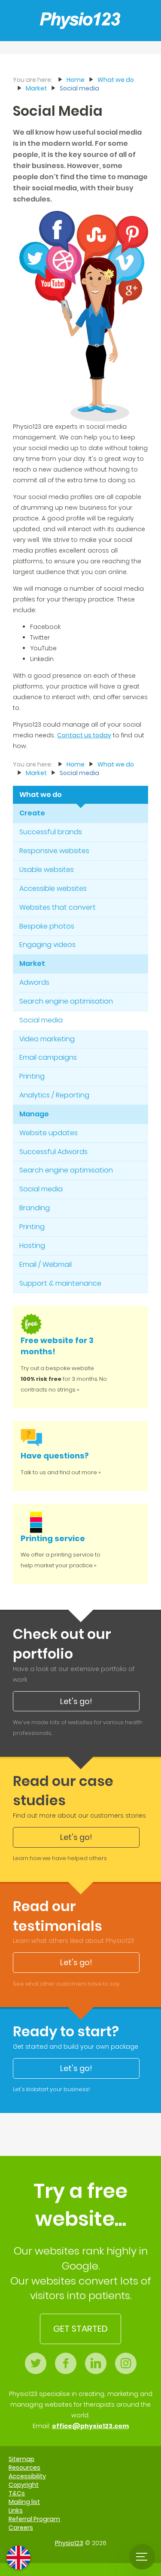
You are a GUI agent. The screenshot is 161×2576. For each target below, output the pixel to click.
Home (76, 80)
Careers (21, 2528)
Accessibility (27, 2476)
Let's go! (76, 1701)
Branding (35, 1208)
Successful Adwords (53, 1152)
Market (32, 963)
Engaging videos (47, 945)
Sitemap (21, 2459)
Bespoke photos (47, 926)
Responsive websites (54, 851)
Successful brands (51, 832)
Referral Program (34, 2519)
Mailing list (24, 2502)
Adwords (34, 982)
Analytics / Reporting (54, 1095)
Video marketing (47, 1039)
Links (16, 2510)
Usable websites (47, 870)
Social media (41, 1020)
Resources (24, 2468)
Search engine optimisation (66, 1001)
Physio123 (69, 2543)
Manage (34, 1114)
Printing (32, 1076)
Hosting (32, 1246)
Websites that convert (58, 907)
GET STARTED (80, 2329)
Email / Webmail (46, 1264)
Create (32, 813)
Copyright (24, 2485)
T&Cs (17, 2493)
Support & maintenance (60, 1283)
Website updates (49, 1133)
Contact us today (84, 735)
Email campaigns (48, 1057)
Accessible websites (53, 888)
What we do (41, 795)
